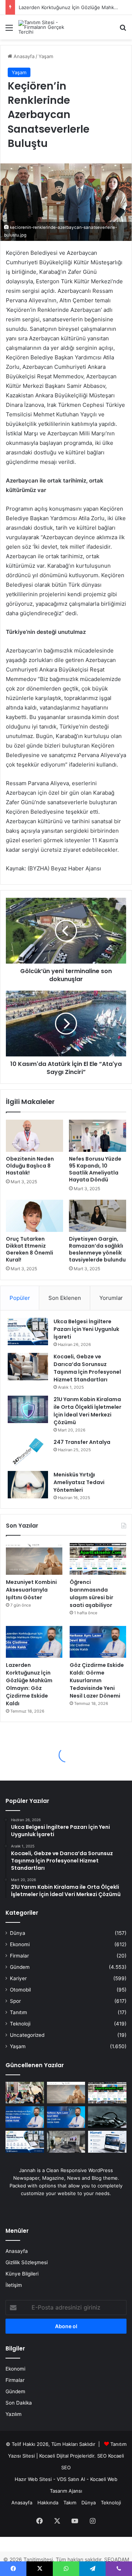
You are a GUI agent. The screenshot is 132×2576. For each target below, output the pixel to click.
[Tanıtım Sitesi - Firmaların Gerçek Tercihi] (48, 27)
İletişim (14, 2285)
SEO (102, 2456)
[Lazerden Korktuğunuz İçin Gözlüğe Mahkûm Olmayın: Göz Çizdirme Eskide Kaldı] (34, 1642)
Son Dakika (19, 2403)
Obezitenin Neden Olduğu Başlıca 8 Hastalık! (30, 1166)
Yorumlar (111, 1298)
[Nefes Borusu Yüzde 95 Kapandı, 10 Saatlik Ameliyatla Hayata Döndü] (98, 1136)
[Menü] (9, 30)
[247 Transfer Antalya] (28, 1452)
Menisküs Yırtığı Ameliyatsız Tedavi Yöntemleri (79, 1482)
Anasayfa (23, 56)
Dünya (18, 1933)
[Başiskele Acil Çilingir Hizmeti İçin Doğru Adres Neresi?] (107, 2117)
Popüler (20, 1298)
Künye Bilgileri (22, 2274)
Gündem (20, 1967)
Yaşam (46, 56)
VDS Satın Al (71, 2479)
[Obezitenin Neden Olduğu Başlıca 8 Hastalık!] (34, 1136)
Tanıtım (19, 2012)
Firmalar (19, 1956)
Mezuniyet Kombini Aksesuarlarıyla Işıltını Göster (31, 1590)
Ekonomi (20, 1944)
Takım (70, 2503)
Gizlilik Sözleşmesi (27, 2262)
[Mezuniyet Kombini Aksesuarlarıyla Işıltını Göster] (34, 1559)
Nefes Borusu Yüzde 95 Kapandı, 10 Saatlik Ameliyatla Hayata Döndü (95, 1169)
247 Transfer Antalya (82, 1442)
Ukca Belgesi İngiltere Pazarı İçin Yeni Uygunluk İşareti (86, 1329)
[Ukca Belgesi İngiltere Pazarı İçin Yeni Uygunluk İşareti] (28, 1331)
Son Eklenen (65, 1298)
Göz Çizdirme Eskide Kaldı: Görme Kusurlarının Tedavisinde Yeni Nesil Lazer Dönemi (97, 1680)
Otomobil (20, 1990)
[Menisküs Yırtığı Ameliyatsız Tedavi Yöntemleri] (28, 1485)
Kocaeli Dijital (54, 2456)
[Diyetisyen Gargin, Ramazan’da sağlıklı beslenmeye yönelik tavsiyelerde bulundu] (98, 1216)
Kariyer (18, 1978)
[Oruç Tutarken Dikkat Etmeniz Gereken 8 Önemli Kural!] (34, 1216)
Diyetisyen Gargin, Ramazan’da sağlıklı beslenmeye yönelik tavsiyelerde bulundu (97, 1249)
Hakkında (48, 2503)
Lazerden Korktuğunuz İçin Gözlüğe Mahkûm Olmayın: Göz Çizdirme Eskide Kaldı (29, 1684)
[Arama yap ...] (123, 30)
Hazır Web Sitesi (33, 2479)
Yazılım (14, 2414)
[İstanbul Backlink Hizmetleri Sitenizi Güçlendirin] (107, 2142)
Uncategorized (27, 2035)
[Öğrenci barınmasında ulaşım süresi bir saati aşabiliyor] (98, 1559)
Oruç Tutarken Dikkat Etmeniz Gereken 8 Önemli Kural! (30, 1249)
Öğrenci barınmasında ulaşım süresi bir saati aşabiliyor (91, 1594)
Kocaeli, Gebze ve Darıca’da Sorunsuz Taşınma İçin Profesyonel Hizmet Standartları (87, 1368)
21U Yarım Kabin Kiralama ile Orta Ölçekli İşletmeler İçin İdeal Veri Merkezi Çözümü (87, 1411)
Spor (15, 2001)
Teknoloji (20, 2024)
